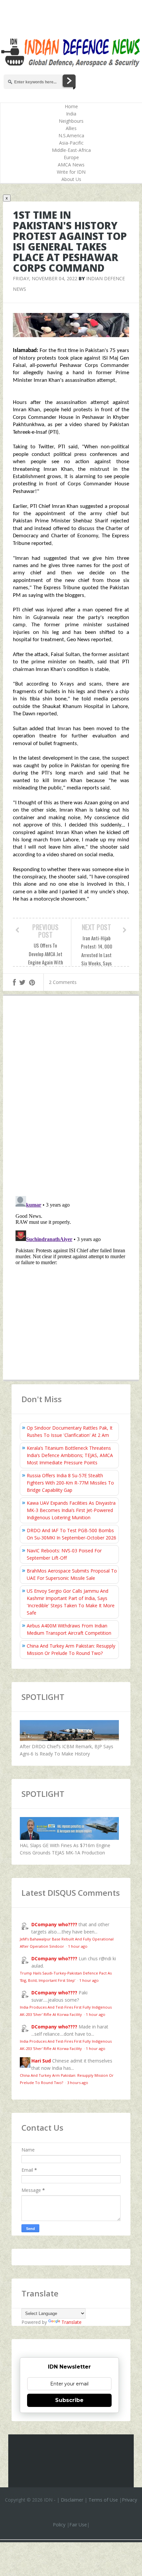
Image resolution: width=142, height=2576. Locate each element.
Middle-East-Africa (71, 150)
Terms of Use (103, 2500)
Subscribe (69, 2400)
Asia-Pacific (71, 143)
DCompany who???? (54, 1924)
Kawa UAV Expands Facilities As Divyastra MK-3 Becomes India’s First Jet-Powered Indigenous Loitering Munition (71, 1510)
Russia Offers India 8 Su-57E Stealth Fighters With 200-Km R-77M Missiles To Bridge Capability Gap (70, 1483)
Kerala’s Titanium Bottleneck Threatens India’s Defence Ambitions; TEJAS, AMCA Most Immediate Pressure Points (70, 1455)
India (71, 114)
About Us (71, 179)
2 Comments (63, 982)
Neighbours (71, 121)
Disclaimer (72, 2500)
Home (71, 106)
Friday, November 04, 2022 (45, 278)
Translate (71, 2322)
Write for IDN (71, 172)
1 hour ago (78, 1946)
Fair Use (78, 2525)
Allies (71, 128)
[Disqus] (71, 1097)
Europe (71, 157)
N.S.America (71, 135)
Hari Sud (41, 2061)
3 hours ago (78, 2083)
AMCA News (71, 165)
